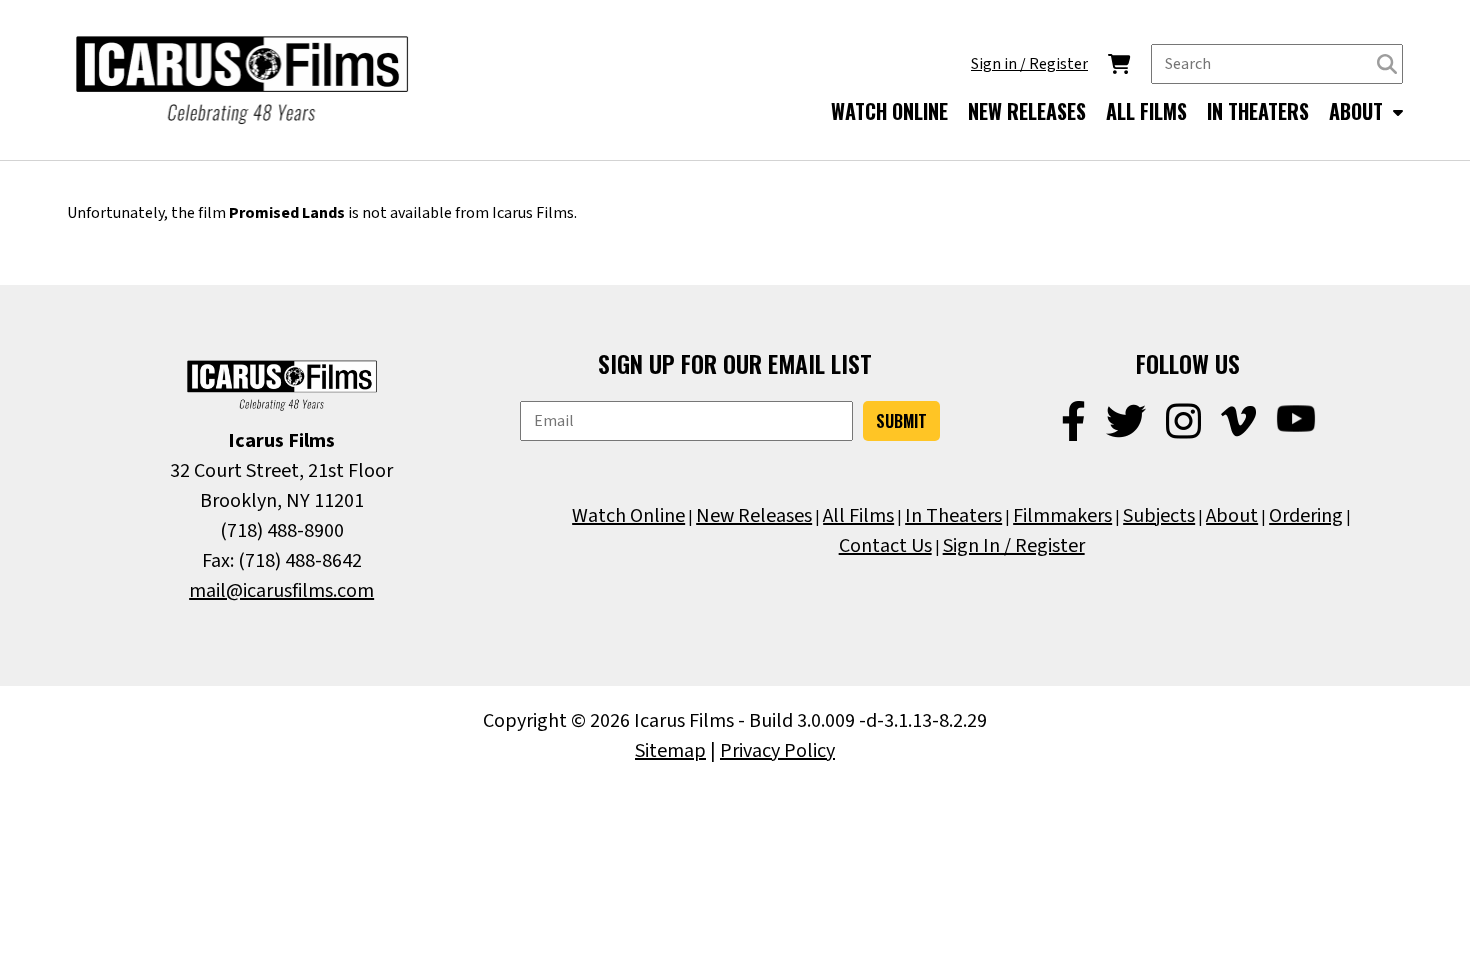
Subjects (1159, 516)
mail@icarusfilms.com (281, 591)
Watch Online (628, 516)
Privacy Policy (777, 751)
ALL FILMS (1146, 111)
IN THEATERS (1258, 111)
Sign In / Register (1014, 546)
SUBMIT (901, 421)
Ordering (1306, 516)
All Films (858, 516)
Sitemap (670, 751)
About (1232, 516)
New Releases (754, 516)
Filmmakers (1062, 516)
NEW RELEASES (1027, 111)
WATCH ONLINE (889, 111)
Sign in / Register (1029, 64)
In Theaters (953, 516)
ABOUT (1358, 111)
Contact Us (885, 546)
